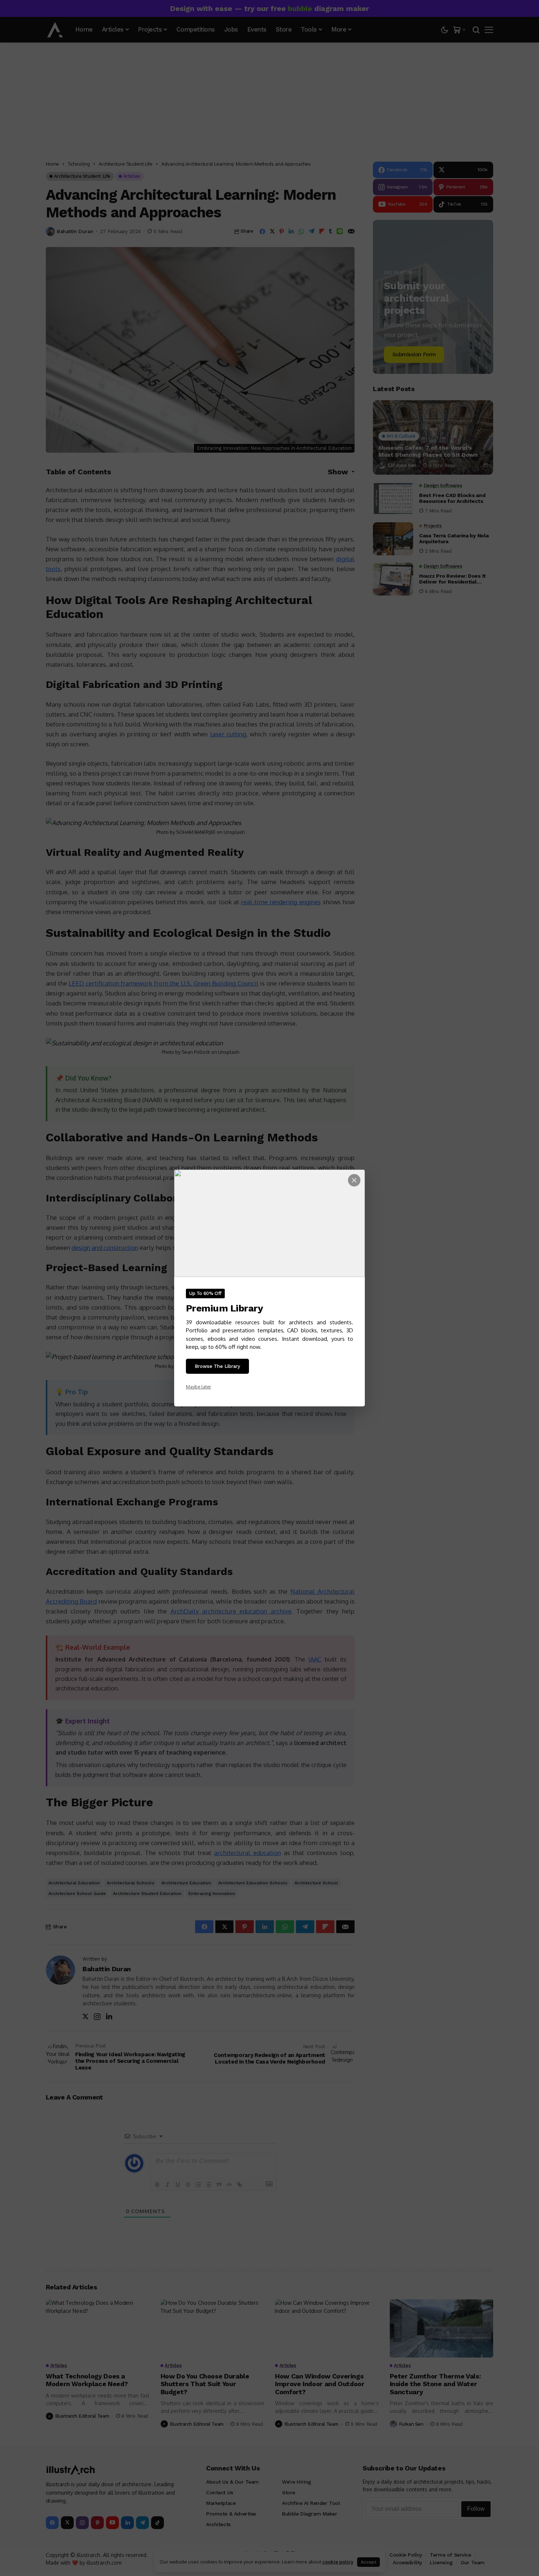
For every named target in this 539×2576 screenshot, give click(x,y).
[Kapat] (354, 1180)
